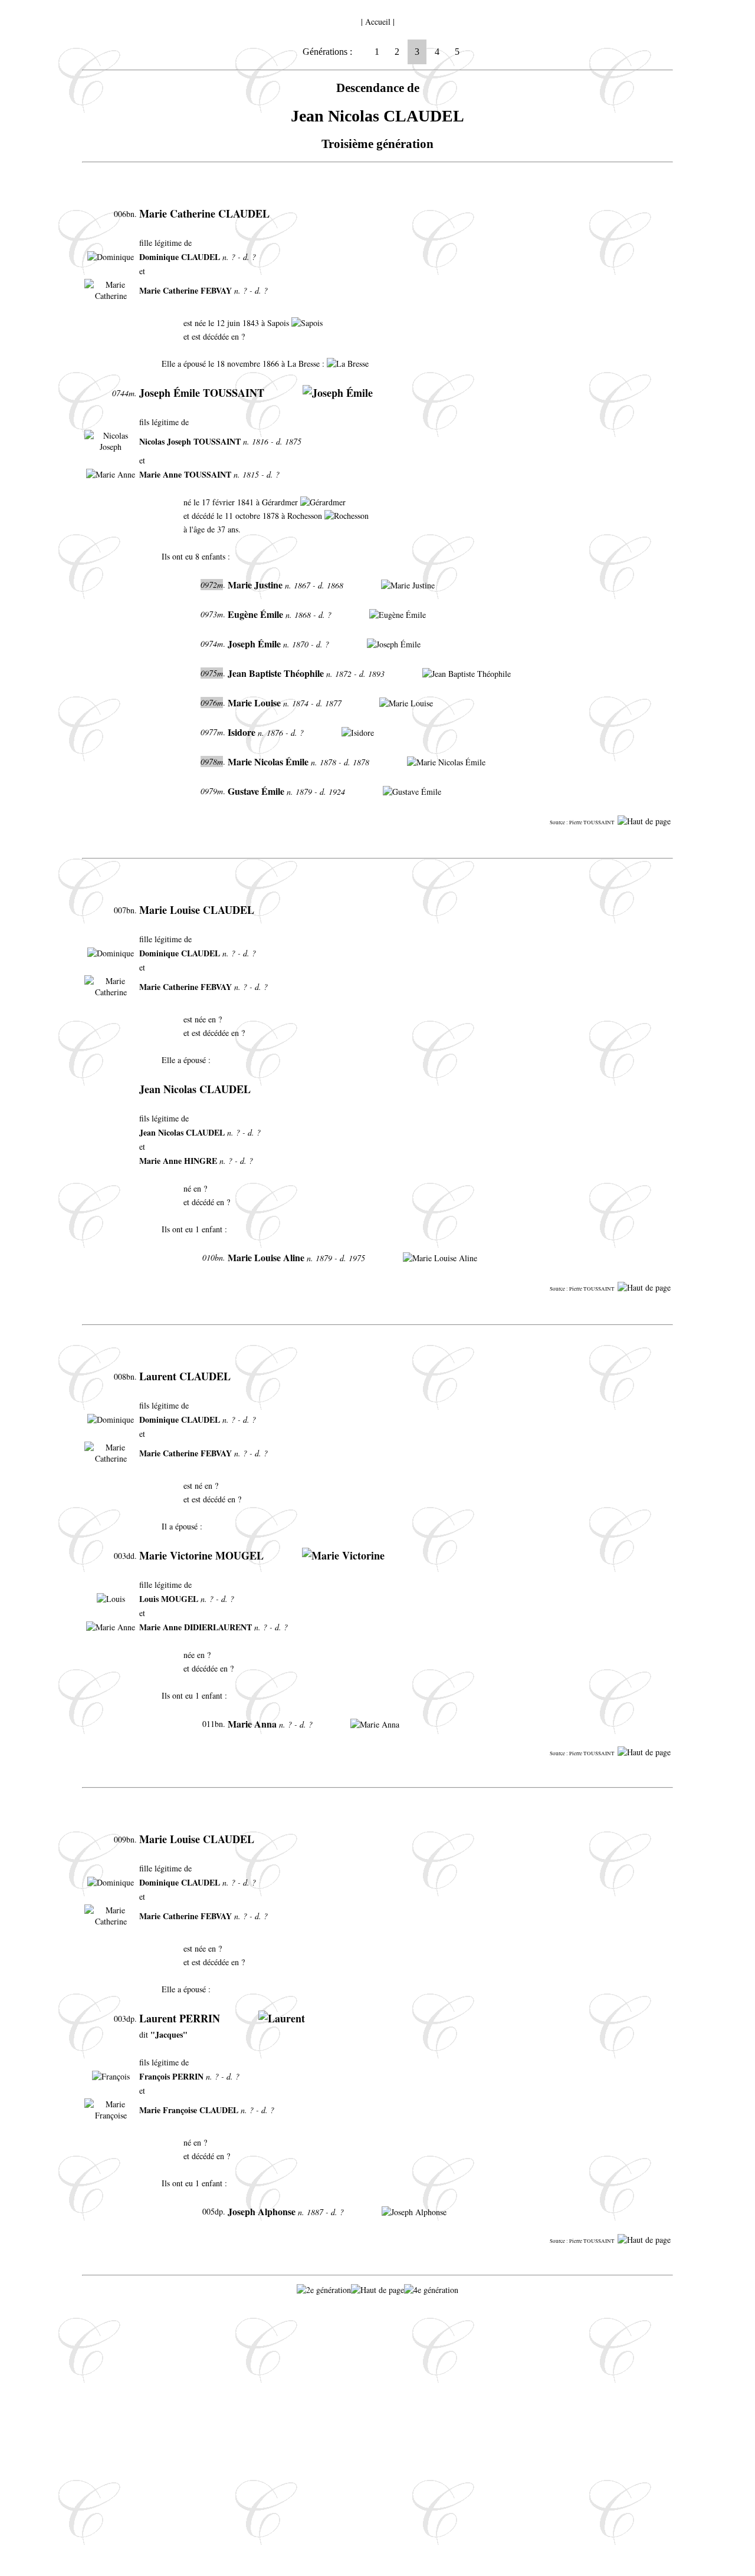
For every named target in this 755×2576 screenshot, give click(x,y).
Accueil (378, 22)
